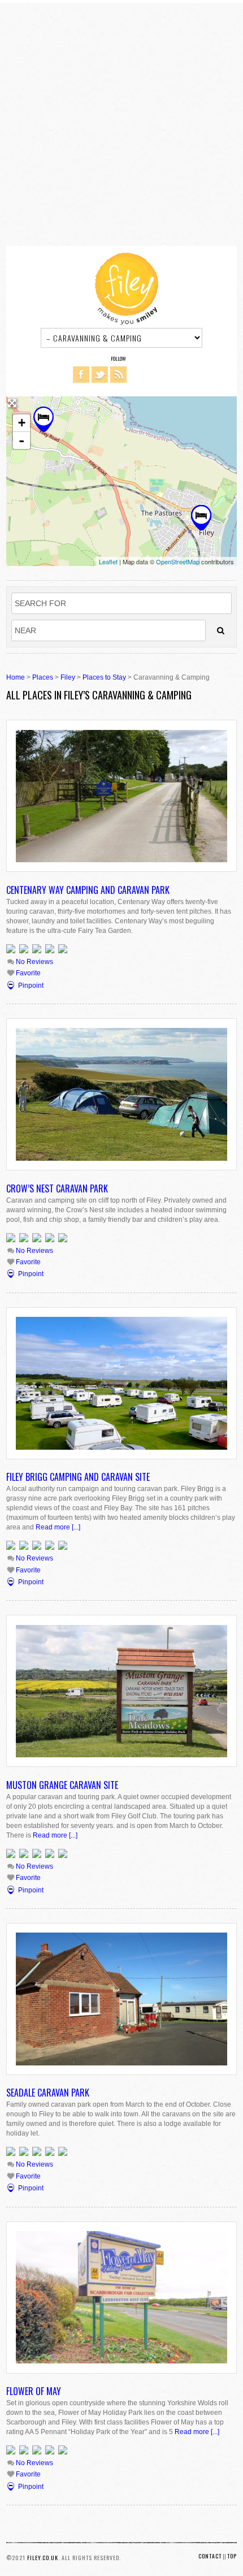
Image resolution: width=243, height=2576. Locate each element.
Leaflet (108, 561)
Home (16, 677)
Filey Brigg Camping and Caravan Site (78, 1477)
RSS (118, 375)
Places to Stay (104, 677)
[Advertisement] (121, 124)
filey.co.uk (43, 2558)
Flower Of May (34, 2391)
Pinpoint (31, 986)
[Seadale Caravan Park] (201, 518)
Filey (68, 677)
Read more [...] (58, 1527)
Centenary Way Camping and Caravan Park (88, 890)
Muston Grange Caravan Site (62, 1785)
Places (43, 677)
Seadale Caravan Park (48, 2093)
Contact (210, 2556)
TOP (232, 2556)
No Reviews (34, 962)
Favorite (27, 973)
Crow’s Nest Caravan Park (57, 1188)
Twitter (100, 375)
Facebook (81, 375)
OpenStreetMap (178, 561)
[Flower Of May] (44, 419)
